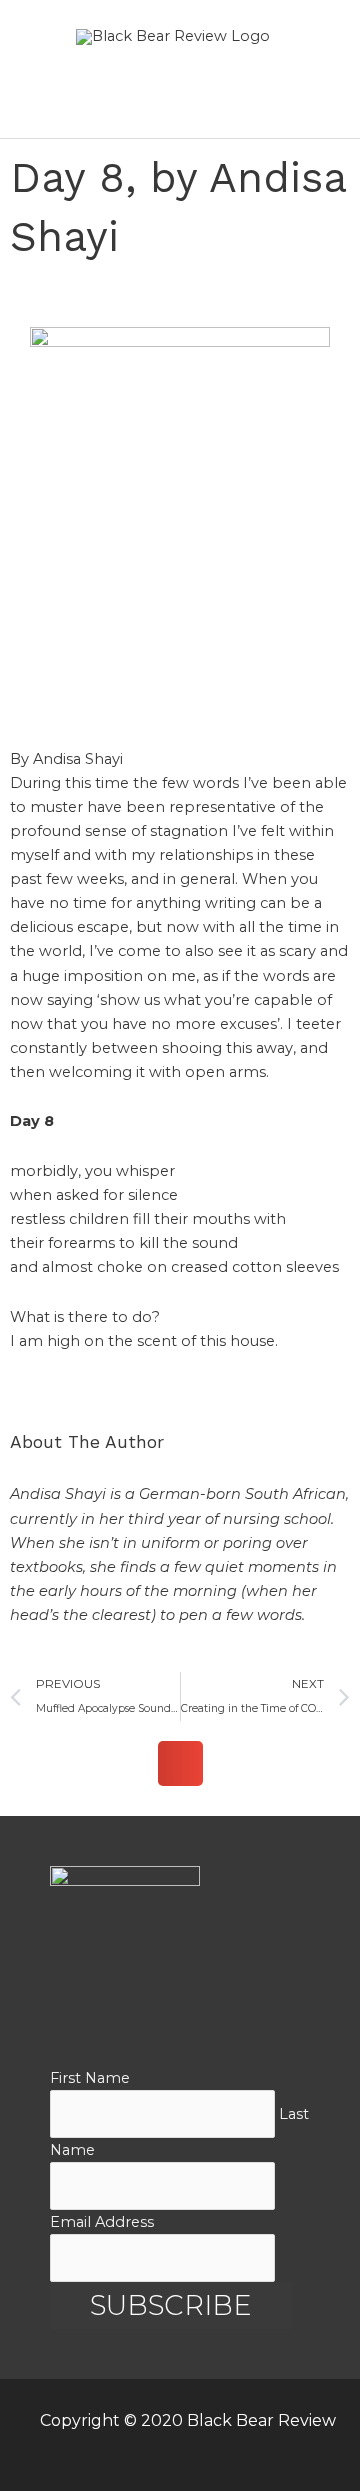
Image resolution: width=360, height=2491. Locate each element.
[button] (180, 1763)
